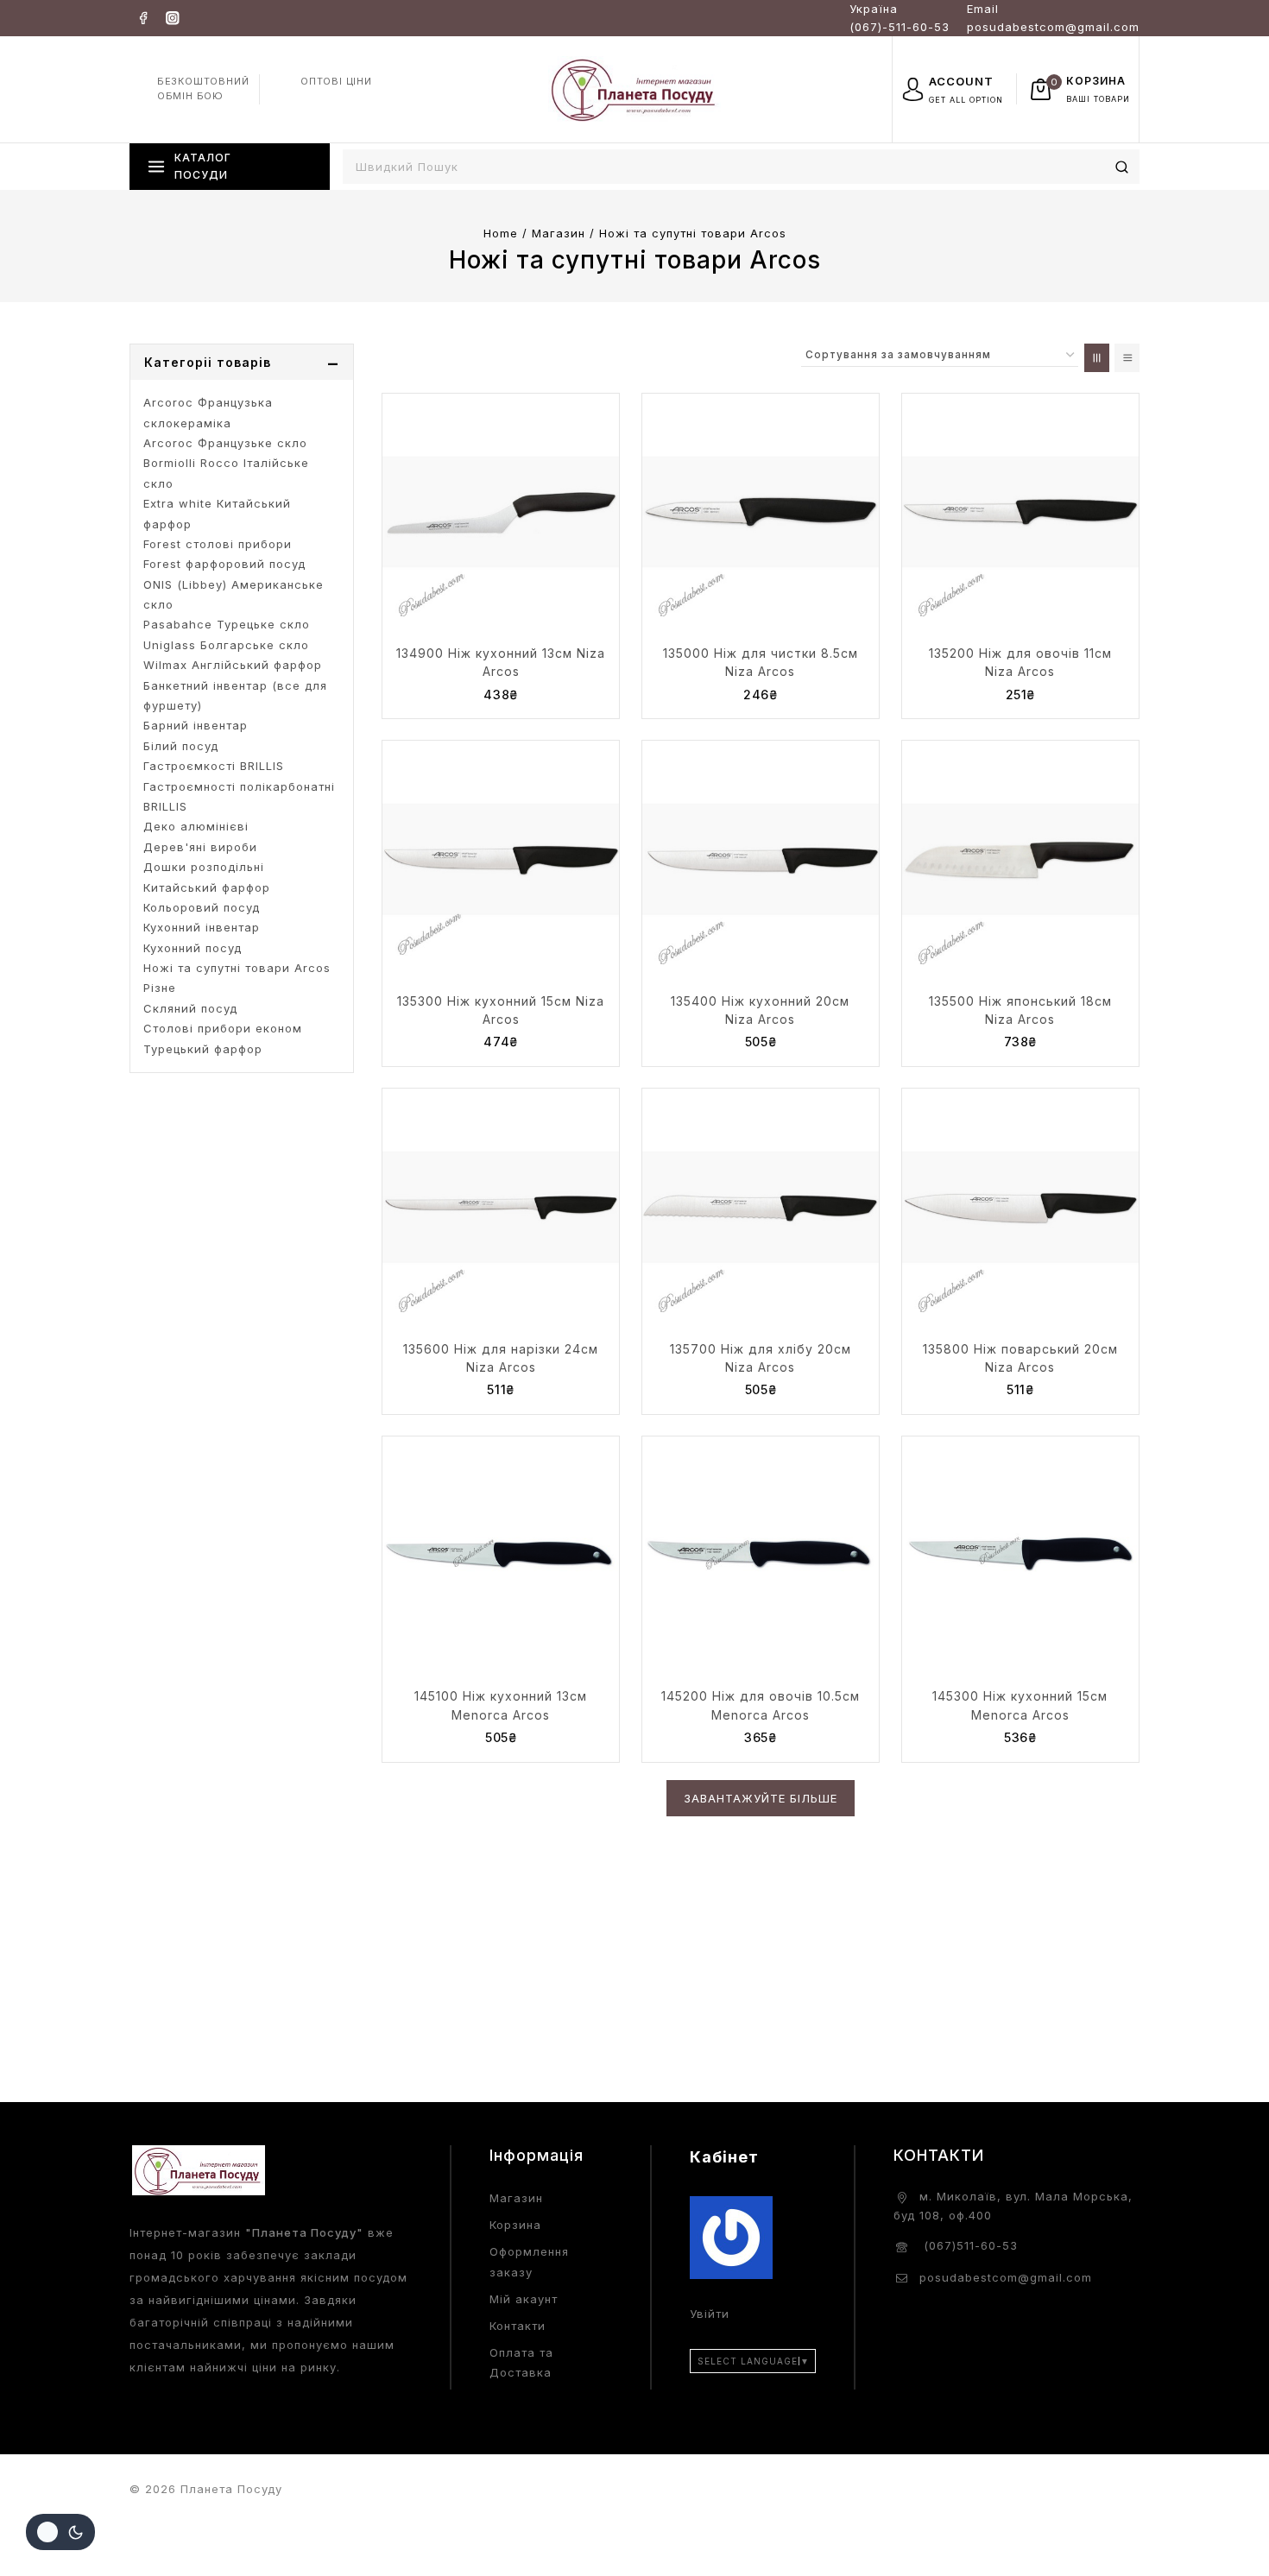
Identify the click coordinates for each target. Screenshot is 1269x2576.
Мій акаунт (524, 2299)
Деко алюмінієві (196, 826)
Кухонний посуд (193, 948)
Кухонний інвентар (202, 927)
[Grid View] (1097, 358)
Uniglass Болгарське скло (226, 645)
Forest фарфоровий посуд (224, 564)
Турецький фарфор (203, 1049)
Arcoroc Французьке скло (225, 443)
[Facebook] (143, 18)
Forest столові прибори (218, 544)
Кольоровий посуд (202, 907)
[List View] (1127, 358)
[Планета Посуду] (634, 88)
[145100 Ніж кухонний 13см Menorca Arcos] (501, 1555)
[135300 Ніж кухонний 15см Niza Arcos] (501, 859)
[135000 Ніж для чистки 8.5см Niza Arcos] (761, 512)
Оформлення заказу (529, 2261)
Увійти (710, 2314)
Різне (160, 988)
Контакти (518, 2326)
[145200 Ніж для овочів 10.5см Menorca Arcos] (761, 1555)
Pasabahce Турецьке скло (227, 624)
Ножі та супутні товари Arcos (237, 968)
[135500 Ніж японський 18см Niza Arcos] (1020, 859)
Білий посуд (181, 746)
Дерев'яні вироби (200, 847)
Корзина (515, 2225)
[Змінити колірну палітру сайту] (60, 2532)
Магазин (516, 2198)
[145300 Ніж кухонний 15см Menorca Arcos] (1020, 1555)
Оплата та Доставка (521, 2362)
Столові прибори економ (223, 1028)
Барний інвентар (196, 725)
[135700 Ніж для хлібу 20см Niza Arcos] (761, 1207)
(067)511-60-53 (969, 2245)
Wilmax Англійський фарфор (233, 665)
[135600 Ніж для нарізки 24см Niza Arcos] (501, 1207)
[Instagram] (172, 18)
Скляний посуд (190, 1008)
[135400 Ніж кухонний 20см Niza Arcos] (761, 859)
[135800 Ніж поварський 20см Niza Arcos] (1020, 1207)
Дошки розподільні (204, 867)
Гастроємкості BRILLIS (214, 766)
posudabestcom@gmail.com (1006, 2277)
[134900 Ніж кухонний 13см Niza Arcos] (501, 512)
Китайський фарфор (207, 887)
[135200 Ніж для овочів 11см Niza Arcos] (1020, 512)
